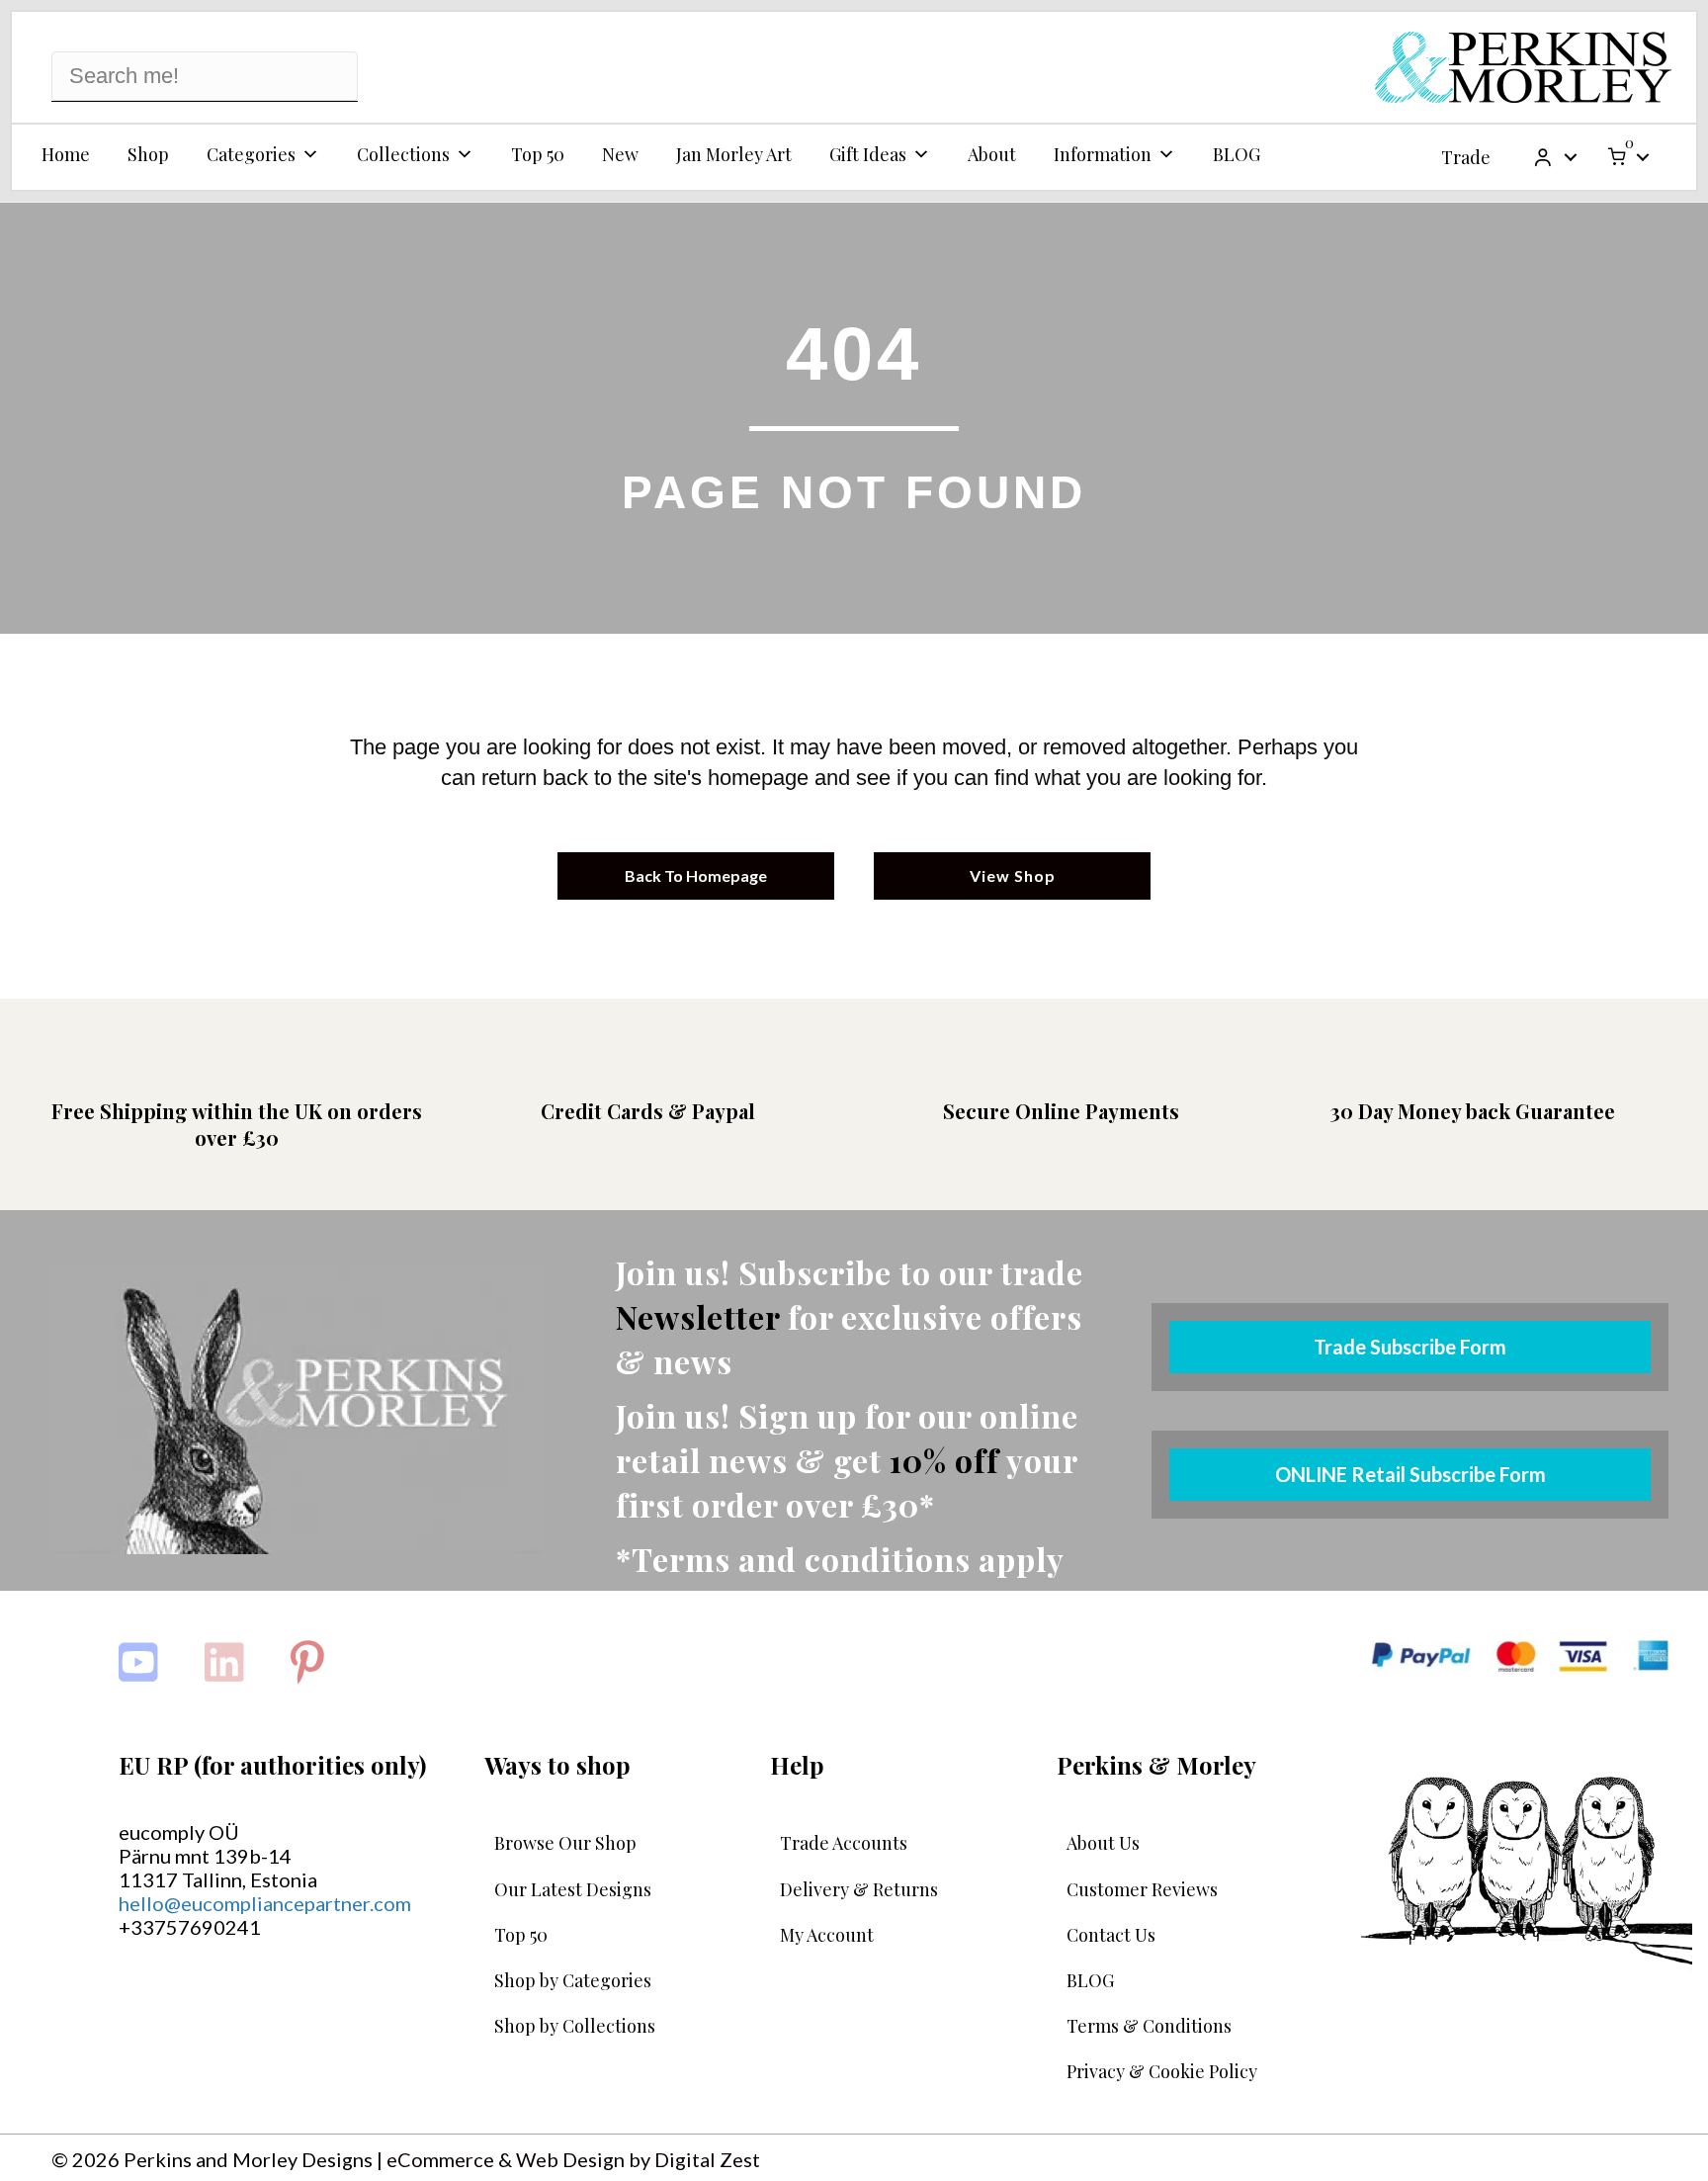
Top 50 (538, 154)
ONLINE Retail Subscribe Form (1410, 1474)
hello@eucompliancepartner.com (265, 1903)
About (992, 154)
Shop (148, 154)
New (620, 154)
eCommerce (440, 2159)
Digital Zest (707, 2159)
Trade (1466, 157)
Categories (251, 154)
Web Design (570, 2159)
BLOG (1237, 154)
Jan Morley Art (734, 154)
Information (1103, 154)
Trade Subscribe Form (1410, 1347)
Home (66, 154)
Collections (403, 154)
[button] (1571, 157)
